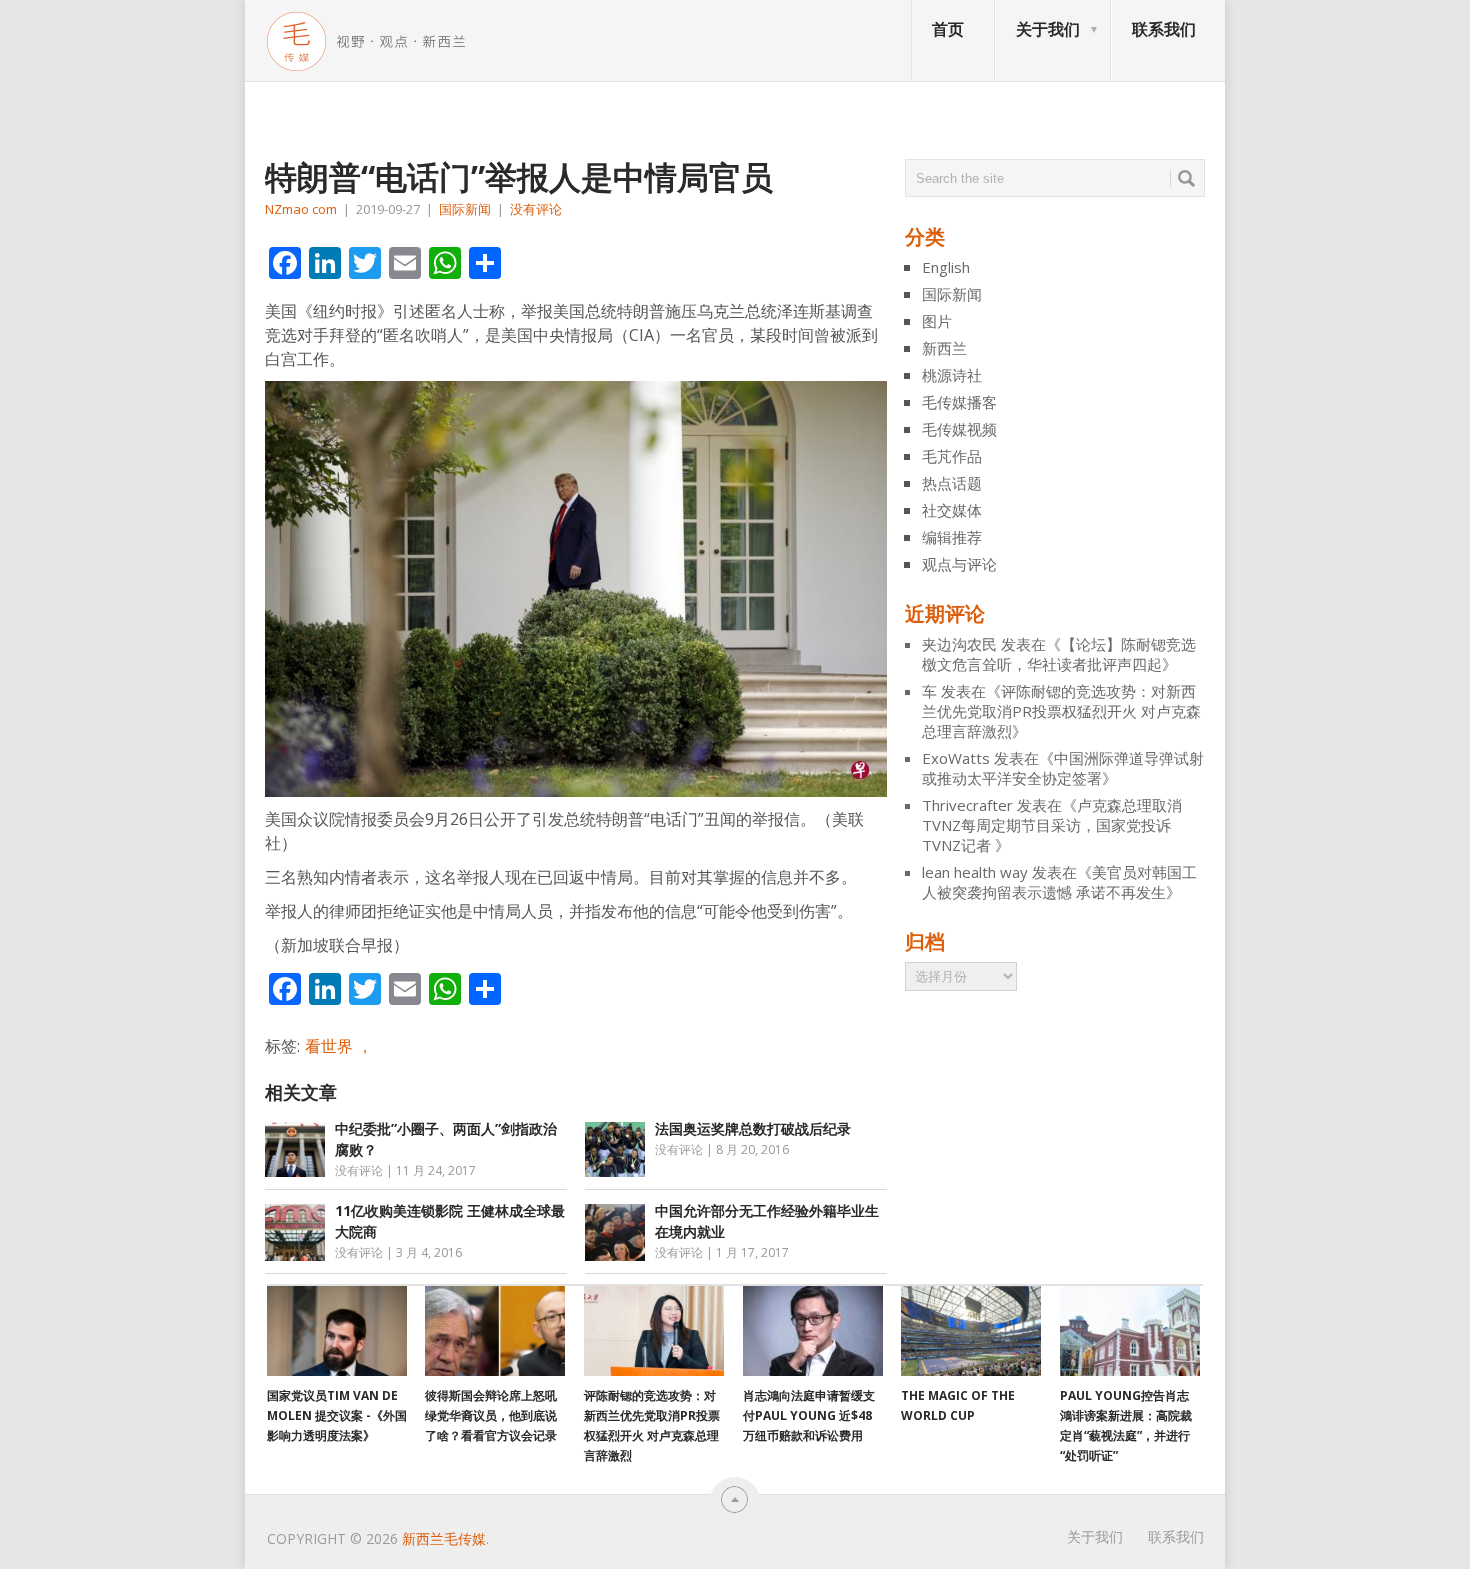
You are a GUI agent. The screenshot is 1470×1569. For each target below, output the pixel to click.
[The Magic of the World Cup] (971, 1331)
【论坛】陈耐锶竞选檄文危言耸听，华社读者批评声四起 (1059, 654)
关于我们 (1048, 29)
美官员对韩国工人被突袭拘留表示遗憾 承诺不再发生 (1059, 882)
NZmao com (301, 209)
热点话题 (952, 483)
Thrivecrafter (967, 805)
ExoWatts (956, 758)
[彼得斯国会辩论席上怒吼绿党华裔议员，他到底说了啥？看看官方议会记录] (495, 1331)
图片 (937, 321)
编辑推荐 (952, 537)
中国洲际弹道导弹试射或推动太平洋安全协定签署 (1063, 768)
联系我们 (1164, 29)
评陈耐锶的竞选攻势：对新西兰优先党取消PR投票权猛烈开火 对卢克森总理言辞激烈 (1061, 711)
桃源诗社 (952, 375)
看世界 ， (339, 1046)
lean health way (975, 872)
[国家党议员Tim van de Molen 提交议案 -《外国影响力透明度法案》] (337, 1331)
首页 (948, 29)
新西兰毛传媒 (444, 1538)
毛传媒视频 (959, 429)
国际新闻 (465, 209)
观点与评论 (959, 564)
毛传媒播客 (959, 402)
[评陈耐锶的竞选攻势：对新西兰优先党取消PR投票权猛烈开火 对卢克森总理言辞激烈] (654, 1331)
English (946, 267)
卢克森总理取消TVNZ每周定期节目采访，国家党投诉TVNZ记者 (1052, 825)
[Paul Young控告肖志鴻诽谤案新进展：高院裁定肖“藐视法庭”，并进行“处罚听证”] (1130, 1331)
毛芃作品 (952, 456)
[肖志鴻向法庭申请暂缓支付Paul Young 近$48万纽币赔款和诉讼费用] (813, 1331)
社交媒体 (952, 510)
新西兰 (944, 348)
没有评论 (536, 209)
